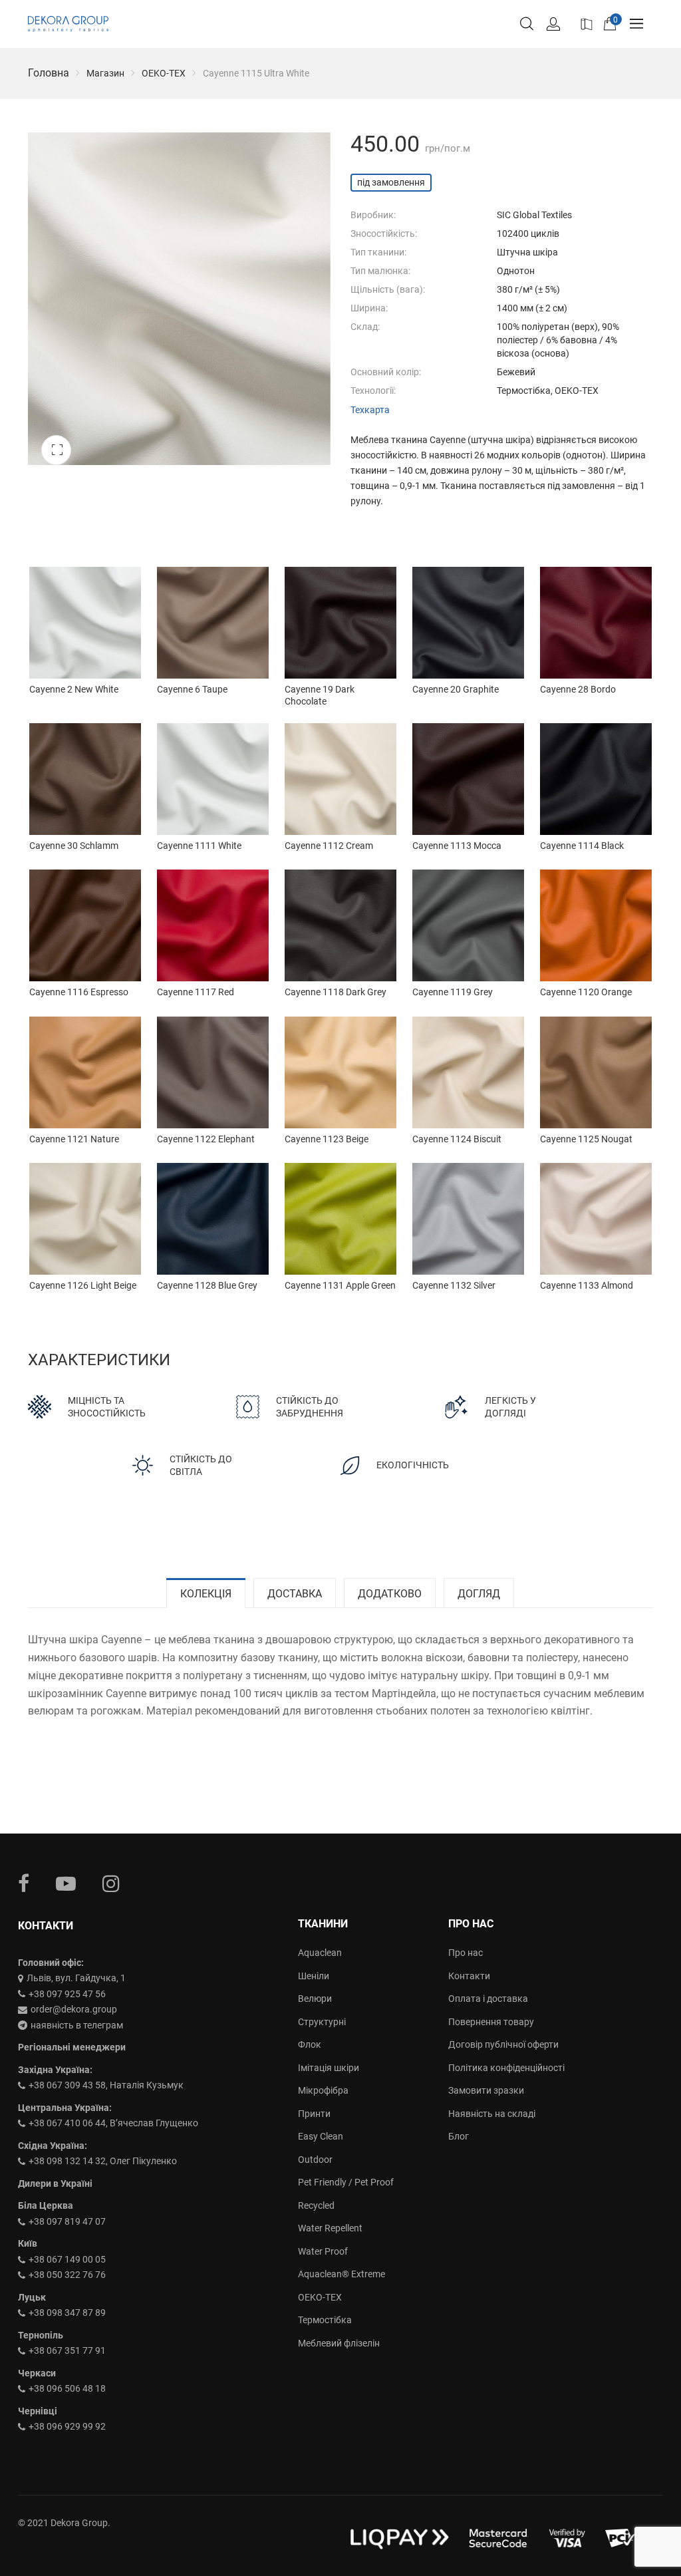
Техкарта (370, 410)
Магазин (105, 73)
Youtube (66, 1883)
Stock (585, 23)
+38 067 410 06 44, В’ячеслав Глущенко (113, 2123)
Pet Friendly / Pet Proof (346, 2182)
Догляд (479, 1594)
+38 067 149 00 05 (67, 2259)
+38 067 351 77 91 (67, 2350)
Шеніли (314, 1976)
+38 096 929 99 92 (67, 2426)
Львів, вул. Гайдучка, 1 (76, 1978)
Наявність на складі (492, 2114)
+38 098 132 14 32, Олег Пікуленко (103, 2161)
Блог (459, 2136)
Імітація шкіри (329, 2068)
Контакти (469, 1976)
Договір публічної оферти (503, 2044)
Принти (314, 2114)
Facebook (24, 1883)
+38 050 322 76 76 (67, 2275)
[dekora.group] (68, 24)
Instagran (111, 1883)
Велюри (315, 1999)
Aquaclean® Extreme (341, 2274)
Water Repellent (330, 2228)
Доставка (295, 1594)
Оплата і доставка (488, 1999)
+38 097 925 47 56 (67, 1994)
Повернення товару (491, 2022)
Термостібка (325, 2320)
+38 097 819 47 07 (67, 2221)
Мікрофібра (323, 2090)
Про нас (466, 1953)
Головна (49, 73)
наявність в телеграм (77, 2025)
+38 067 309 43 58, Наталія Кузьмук (106, 2085)
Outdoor (315, 2160)
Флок (310, 2044)
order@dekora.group (74, 2009)
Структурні (322, 2022)
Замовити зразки (486, 2090)
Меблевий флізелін (339, 2343)
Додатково (390, 1594)
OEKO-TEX (164, 73)
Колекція (206, 1594)
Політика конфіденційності (506, 2068)
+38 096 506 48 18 (67, 2388)
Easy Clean (321, 2136)
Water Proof (323, 2251)
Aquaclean (320, 1953)
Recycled (316, 2205)
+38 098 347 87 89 (67, 2313)
